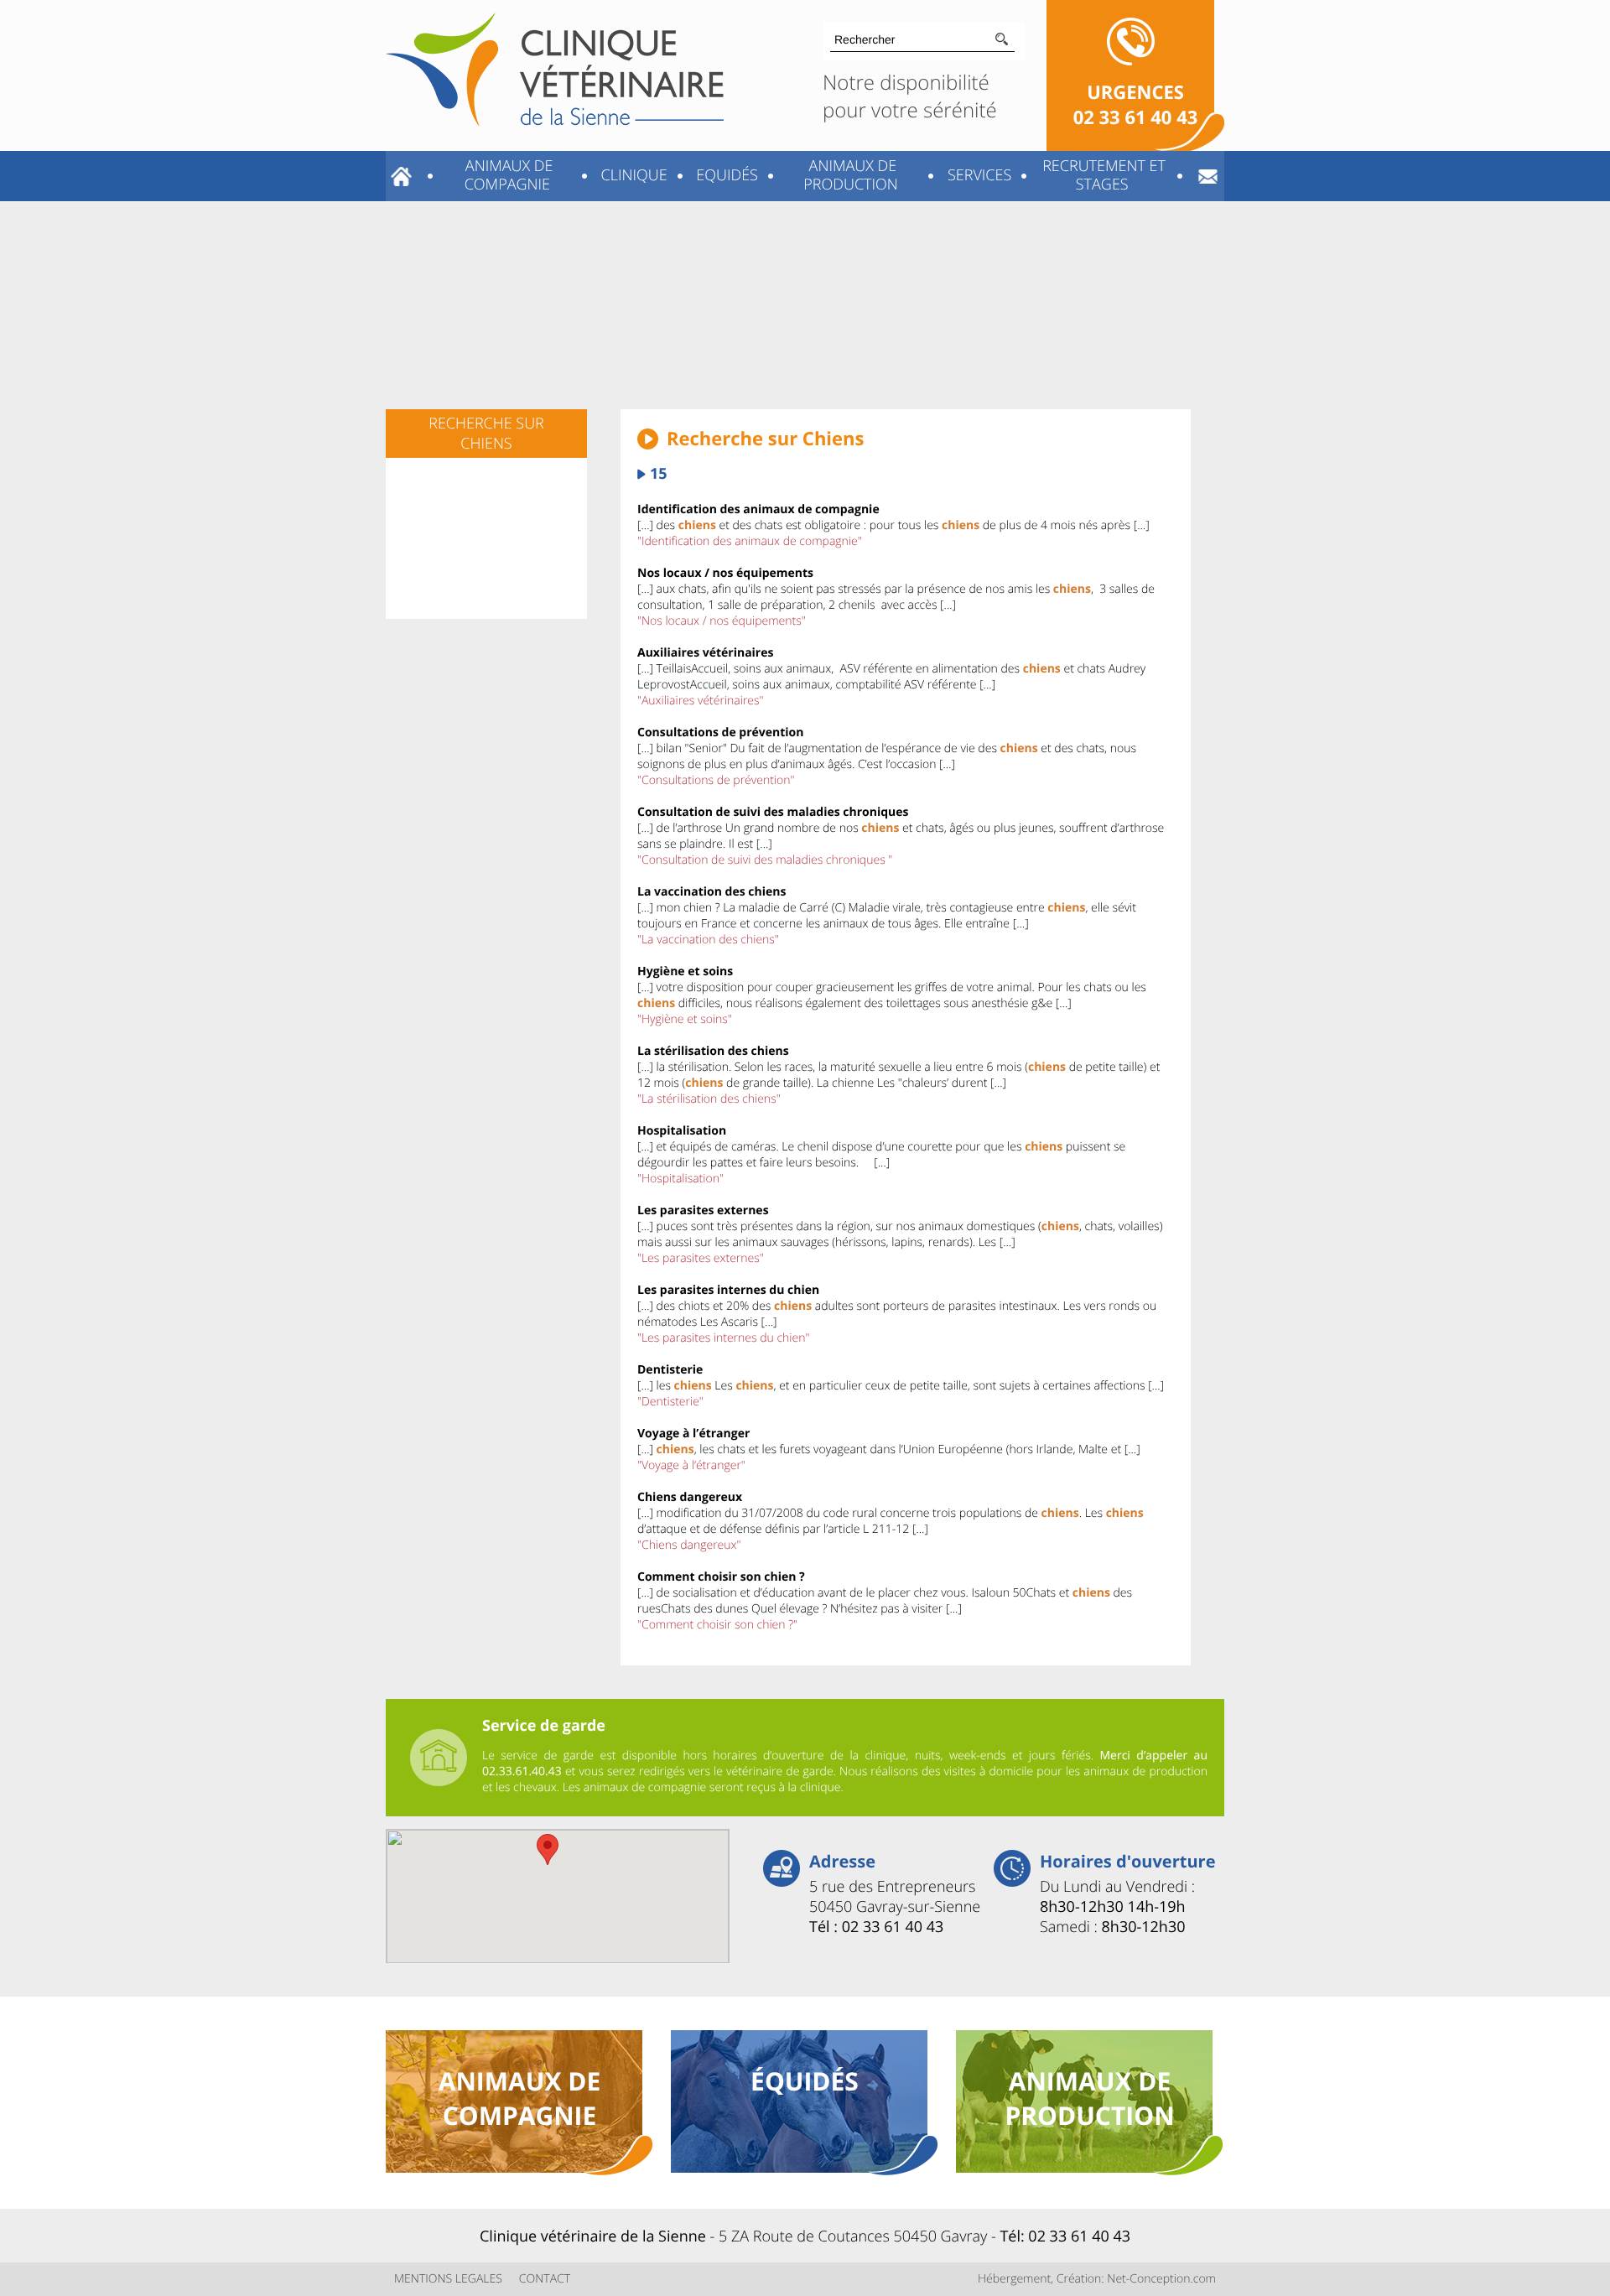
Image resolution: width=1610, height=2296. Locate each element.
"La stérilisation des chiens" (709, 1099)
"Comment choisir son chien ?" (717, 1625)
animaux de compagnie (520, 2098)
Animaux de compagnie (507, 175)
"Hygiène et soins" (685, 1019)
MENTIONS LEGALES (448, 2279)
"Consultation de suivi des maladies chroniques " (765, 860)
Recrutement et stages (1101, 175)
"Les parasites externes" (701, 1258)
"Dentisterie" (670, 1402)
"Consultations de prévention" (716, 780)
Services (977, 175)
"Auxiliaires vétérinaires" (701, 701)
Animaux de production (851, 175)
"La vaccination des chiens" (708, 940)
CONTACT (545, 2279)
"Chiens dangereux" (689, 1545)
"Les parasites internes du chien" (723, 1338)
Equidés (725, 175)
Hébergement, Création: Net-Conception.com (1097, 2279)
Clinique (632, 175)
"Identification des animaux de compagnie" (750, 541)
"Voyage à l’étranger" (691, 1465)
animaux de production (1089, 2098)
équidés (805, 2081)
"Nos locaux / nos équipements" (722, 621)
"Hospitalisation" (680, 1179)
